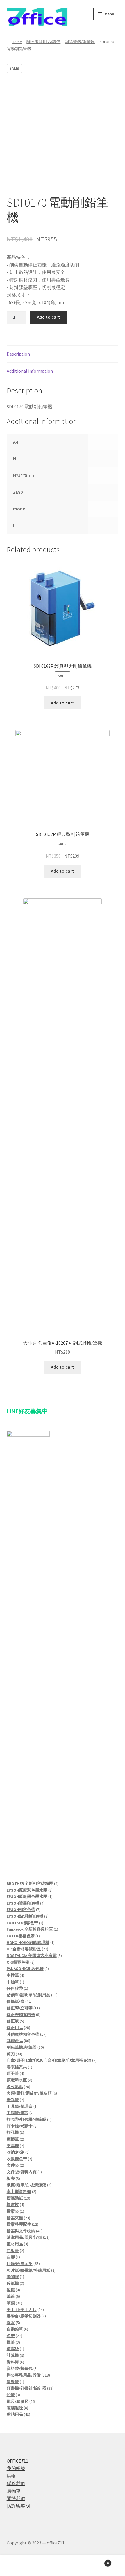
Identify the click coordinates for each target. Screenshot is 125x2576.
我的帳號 (16, 2468)
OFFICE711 (17, 2461)
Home (17, 42)
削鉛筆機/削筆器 (80, 42)
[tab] (63, 354)
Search (62, 2566)
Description (18, 354)
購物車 (14, 2491)
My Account (21, 2566)
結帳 (11, 2476)
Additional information (30, 371)
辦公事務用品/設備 (43, 42)
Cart (96, 2561)
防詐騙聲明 (18, 2506)
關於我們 (16, 2498)
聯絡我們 (16, 2483)
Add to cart (49, 317)
